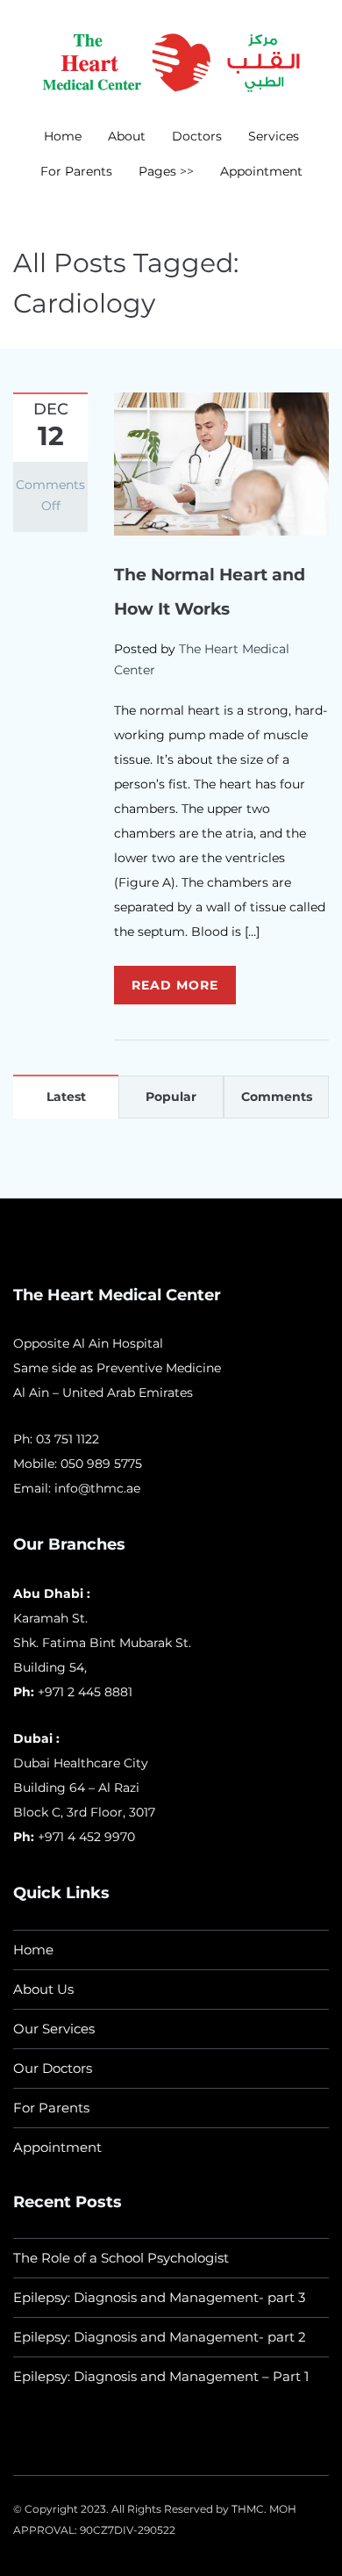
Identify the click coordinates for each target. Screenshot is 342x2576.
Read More (175, 985)
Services (274, 136)
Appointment (261, 171)
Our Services (54, 2029)
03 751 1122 (68, 1439)
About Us (43, 1989)
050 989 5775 (101, 1464)
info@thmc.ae (97, 1488)
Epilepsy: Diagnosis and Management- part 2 (160, 2337)
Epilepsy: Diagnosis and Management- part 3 (159, 2297)
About (127, 136)
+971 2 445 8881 (85, 1692)
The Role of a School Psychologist (121, 2258)
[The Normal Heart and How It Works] (221, 463)
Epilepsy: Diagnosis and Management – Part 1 (161, 2376)
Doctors (197, 136)
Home (63, 136)
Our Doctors (53, 2068)
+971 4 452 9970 (85, 1837)
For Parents (76, 171)
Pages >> (166, 171)
